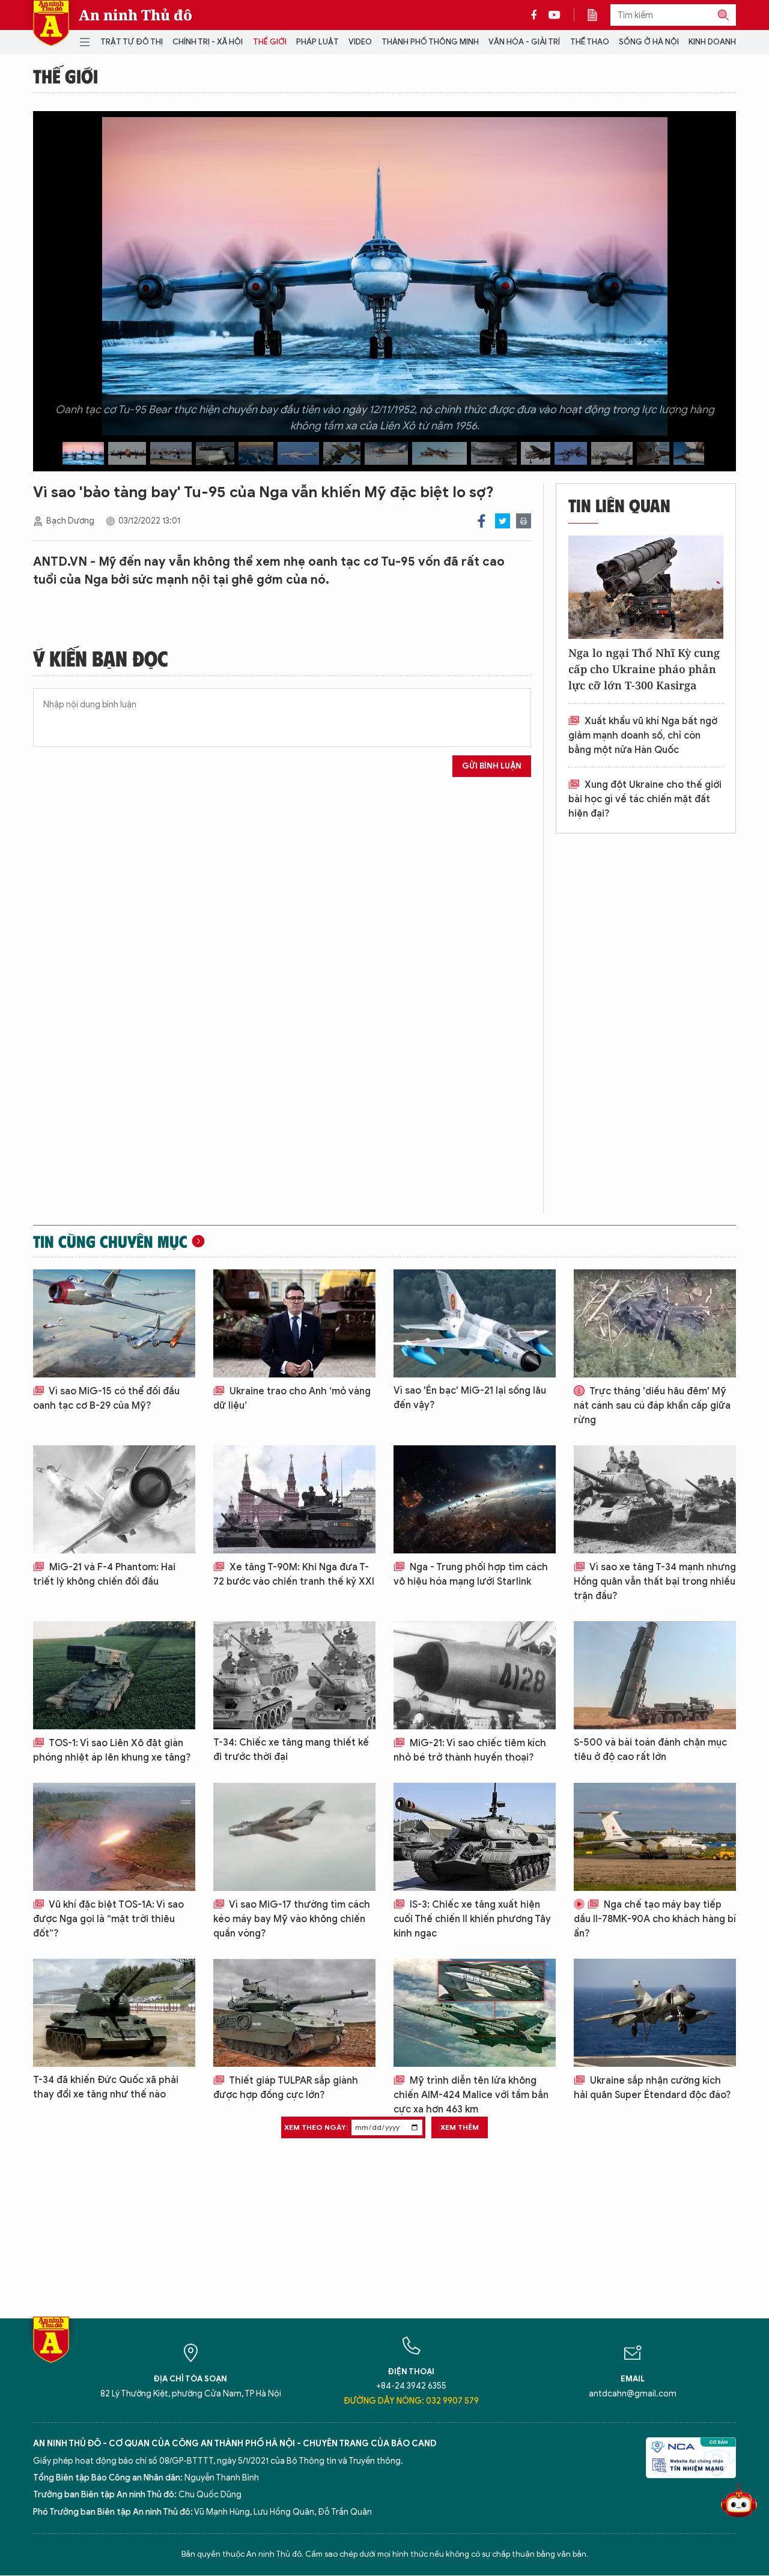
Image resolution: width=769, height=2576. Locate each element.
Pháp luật (318, 42)
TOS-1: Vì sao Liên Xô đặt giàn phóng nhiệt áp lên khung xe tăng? (112, 1750)
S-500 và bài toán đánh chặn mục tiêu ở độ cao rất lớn (650, 1750)
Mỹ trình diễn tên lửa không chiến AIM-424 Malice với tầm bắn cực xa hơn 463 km (471, 2095)
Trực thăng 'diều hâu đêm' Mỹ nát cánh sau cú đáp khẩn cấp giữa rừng (652, 1406)
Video (360, 42)
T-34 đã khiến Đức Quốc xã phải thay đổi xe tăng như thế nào (106, 2087)
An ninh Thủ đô (135, 15)
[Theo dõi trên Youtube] (555, 15)
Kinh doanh (712, 42)
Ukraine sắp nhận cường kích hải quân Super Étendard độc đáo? (652, 2088)
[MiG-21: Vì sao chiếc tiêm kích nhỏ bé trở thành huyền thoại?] (475, 1675)
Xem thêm (460, 2127)
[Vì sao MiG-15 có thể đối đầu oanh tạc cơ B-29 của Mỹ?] (114, 1323)
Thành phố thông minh (430, 42)
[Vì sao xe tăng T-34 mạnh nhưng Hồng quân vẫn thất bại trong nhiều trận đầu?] (655, 1499)
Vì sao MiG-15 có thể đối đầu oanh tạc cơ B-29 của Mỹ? (106, 1398)
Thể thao (590, 42)
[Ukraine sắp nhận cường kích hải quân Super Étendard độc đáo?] (655, 2013)
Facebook (482, 521)
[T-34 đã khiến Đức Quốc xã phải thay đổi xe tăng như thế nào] (114, 2013)
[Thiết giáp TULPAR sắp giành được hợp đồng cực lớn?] (294, 2013)
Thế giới (270, 42)
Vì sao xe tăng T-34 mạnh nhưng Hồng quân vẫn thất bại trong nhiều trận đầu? (655, 1582)
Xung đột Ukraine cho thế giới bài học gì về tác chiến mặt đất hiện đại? (645, 799)
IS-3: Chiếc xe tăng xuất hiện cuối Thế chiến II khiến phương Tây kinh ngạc (472, 1919)
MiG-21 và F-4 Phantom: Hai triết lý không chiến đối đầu (104, 1574)
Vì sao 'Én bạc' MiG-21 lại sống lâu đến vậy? (470, 1398)
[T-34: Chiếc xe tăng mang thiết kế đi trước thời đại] (294, 1675)
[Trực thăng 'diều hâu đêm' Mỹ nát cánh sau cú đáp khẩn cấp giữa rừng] (655, 1323)
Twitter (503, 521)
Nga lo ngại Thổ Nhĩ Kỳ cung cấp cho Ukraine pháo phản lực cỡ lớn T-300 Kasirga (644, 669)
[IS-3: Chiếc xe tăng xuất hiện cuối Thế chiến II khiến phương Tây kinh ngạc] (475, 1837)
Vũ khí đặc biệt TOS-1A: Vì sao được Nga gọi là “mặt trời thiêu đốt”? (108, 1919)
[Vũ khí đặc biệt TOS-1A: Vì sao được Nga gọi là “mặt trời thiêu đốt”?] (114, 1837)
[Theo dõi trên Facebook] (537, 15)
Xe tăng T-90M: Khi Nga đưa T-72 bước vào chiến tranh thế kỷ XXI (294, 1574)
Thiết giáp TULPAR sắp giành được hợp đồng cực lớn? (286, 2088)
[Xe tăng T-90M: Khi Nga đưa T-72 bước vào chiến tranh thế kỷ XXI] (294, 1499)
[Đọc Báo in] (598, 15)
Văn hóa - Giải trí (524, 42)
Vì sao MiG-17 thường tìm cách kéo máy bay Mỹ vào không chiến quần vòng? (292, 1919)
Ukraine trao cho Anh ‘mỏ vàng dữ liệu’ (292, 1398)
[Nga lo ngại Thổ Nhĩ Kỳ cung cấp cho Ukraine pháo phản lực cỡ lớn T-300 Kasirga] (646, 587)
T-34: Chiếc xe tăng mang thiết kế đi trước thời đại (291, 1750)
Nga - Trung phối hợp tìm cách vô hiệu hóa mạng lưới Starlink (471, 1574)
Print (524, 521)
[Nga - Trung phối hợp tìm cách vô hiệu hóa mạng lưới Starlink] (475, 1499)
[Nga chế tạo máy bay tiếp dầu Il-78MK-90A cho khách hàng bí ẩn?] (655, 1837)
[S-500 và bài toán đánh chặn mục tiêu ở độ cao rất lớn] (655, 1675)
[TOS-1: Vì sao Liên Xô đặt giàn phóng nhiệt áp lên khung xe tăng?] (114, 1675)
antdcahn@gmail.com (633, 2394)
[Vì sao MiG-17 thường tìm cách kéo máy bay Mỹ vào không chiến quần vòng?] (294, 1837)
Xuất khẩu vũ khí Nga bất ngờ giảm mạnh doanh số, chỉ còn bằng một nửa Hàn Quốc (643, 736)
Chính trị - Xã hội (208, 42)
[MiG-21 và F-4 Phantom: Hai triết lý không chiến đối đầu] (114, 1499)
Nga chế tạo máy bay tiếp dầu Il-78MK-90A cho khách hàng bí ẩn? (655, 1919)
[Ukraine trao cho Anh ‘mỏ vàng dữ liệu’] (294, 1323)
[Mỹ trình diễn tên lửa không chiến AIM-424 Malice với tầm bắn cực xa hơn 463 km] (475, 2013)
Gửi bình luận (492, 766)
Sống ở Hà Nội (649, 42)
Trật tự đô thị (132, 42)
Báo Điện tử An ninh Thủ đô (51, 23)
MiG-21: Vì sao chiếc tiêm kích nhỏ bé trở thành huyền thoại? (470, 1750)
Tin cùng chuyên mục (110, 1241)
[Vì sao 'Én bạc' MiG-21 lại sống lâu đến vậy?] (475, 1323)
